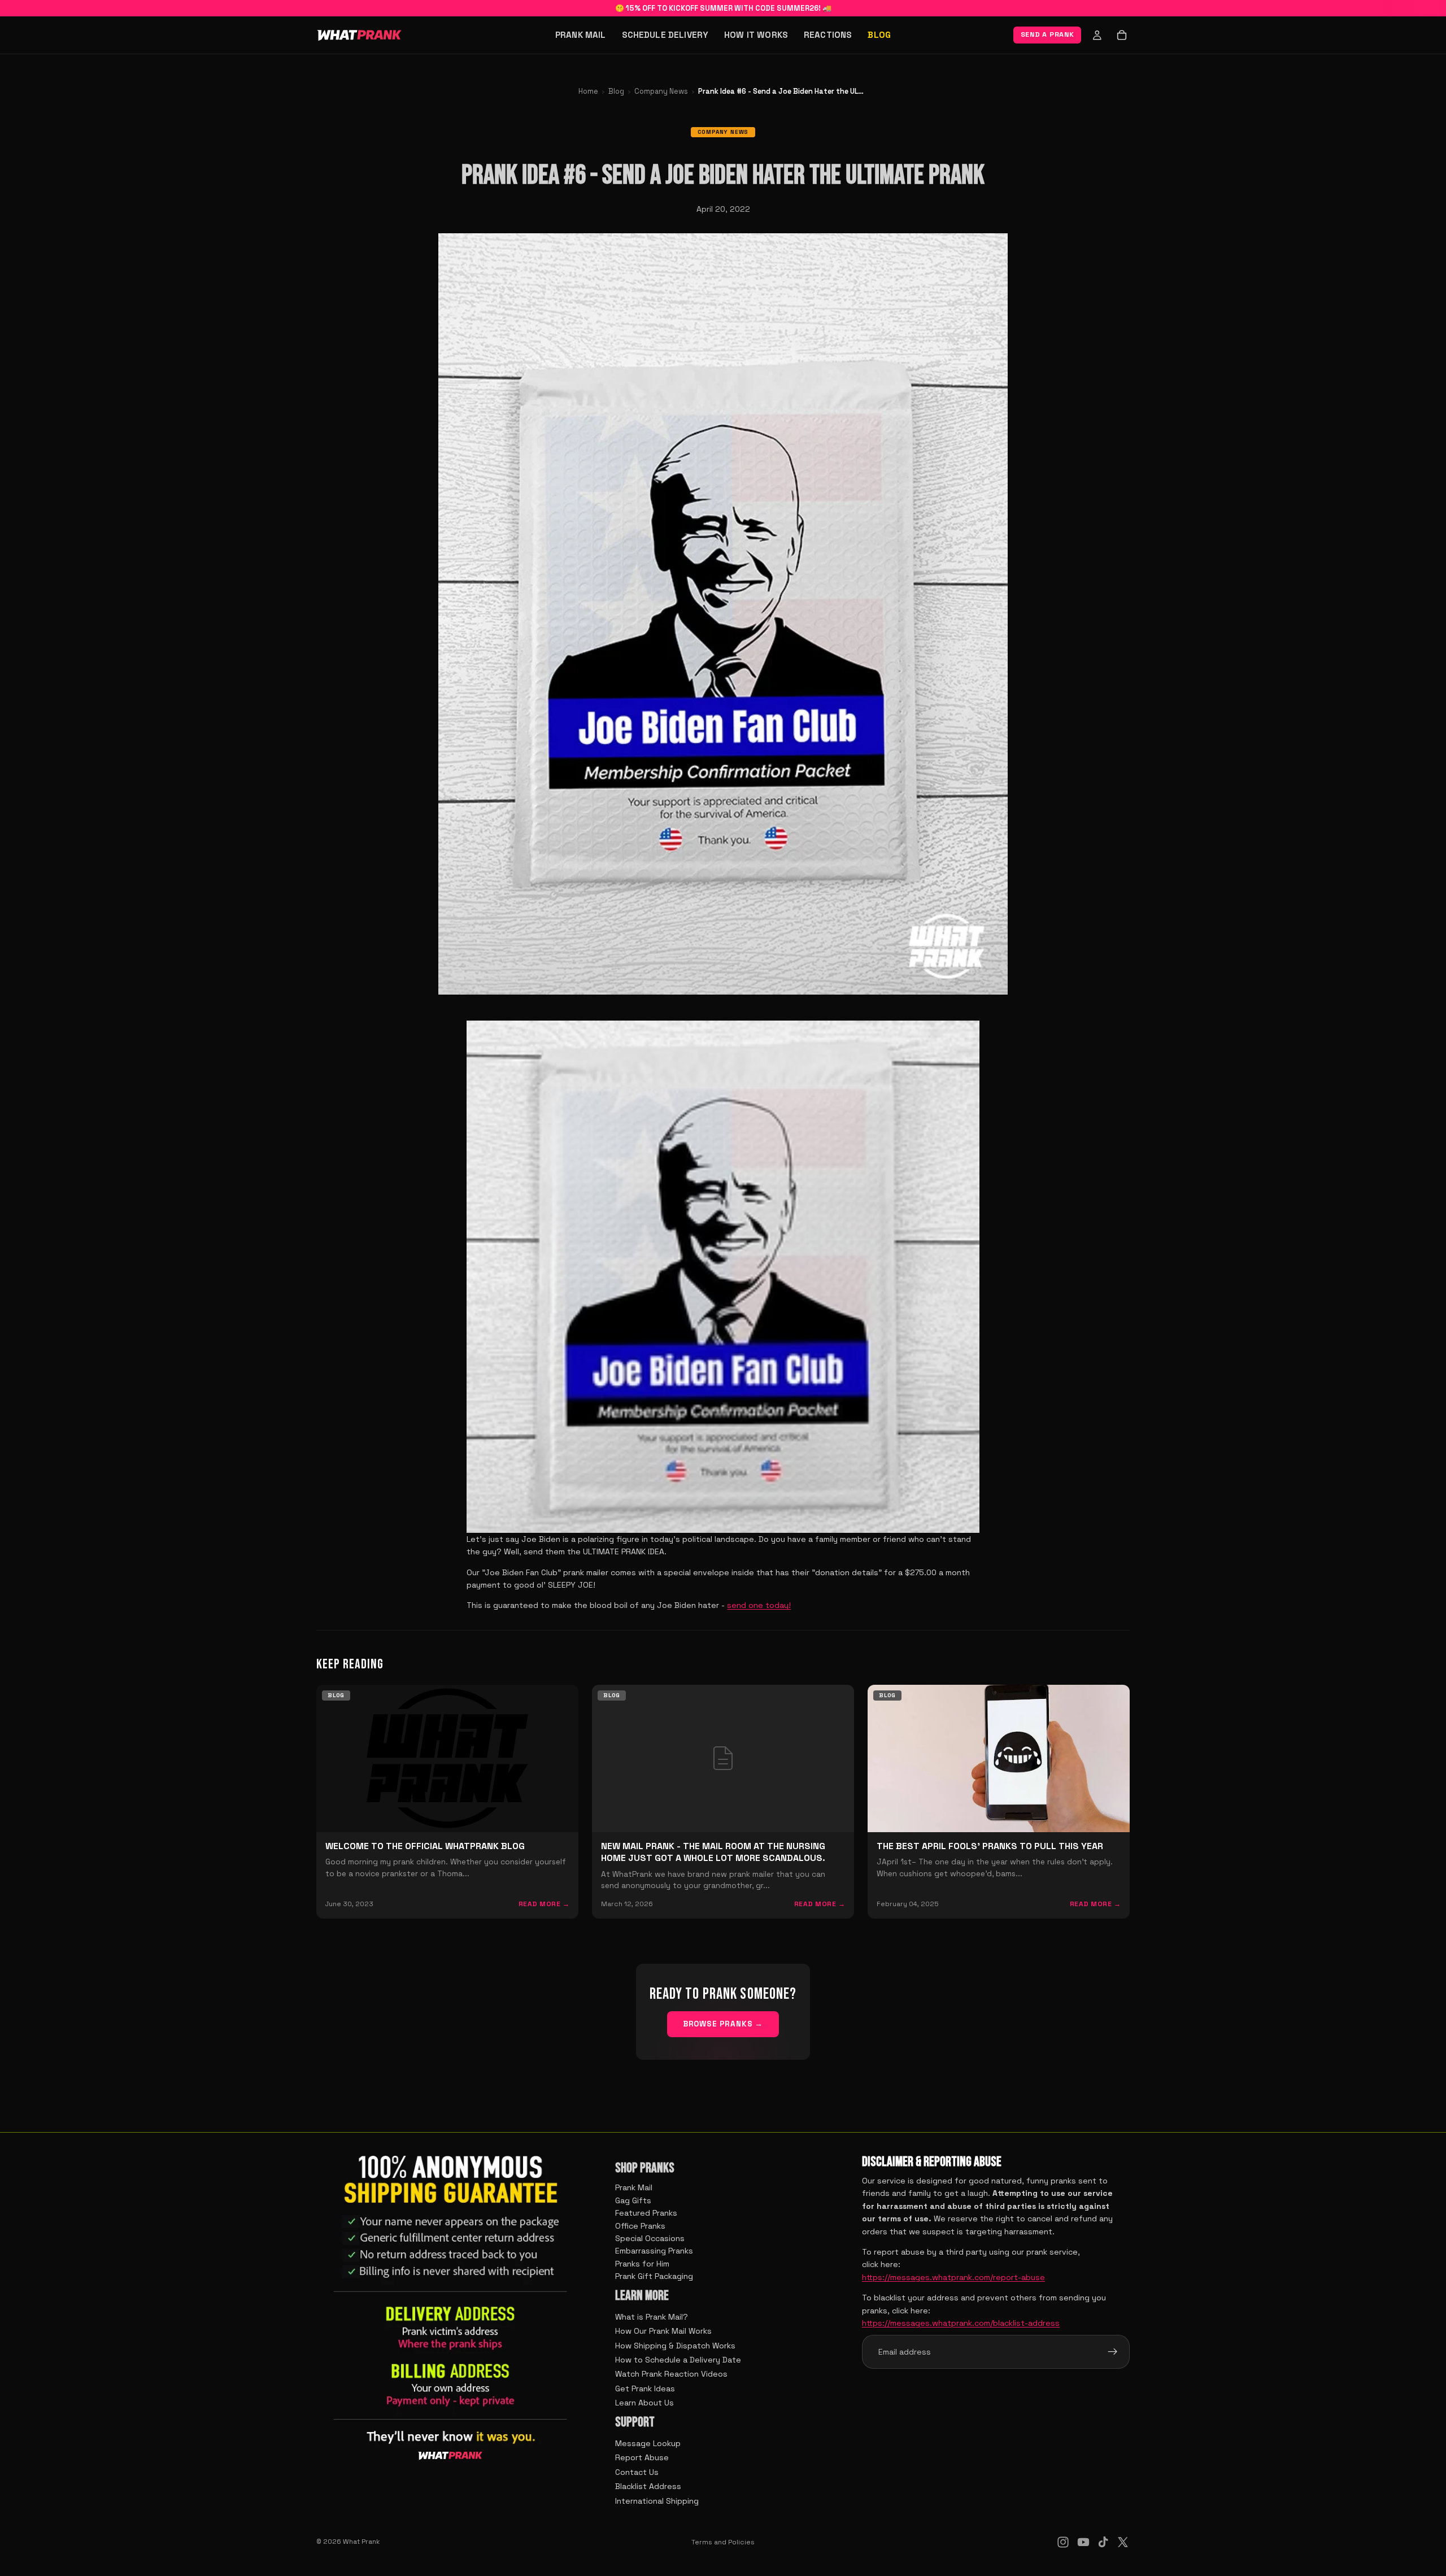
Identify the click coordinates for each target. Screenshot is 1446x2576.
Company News (661, 91)
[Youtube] (1083, 2542)
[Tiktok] (1103, 2542)
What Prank (361, 2542)
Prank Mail (581, 35)
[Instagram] (1063, 2542)
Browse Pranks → (723, 2024)
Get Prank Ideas (645, 2388)
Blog (879, 35)
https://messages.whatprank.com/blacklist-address (961, 2323)
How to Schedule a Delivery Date (678, 2360)
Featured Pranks (646, 2213)
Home (588, 91)
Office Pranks (640, 2226)
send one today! (759, 1605)
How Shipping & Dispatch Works (675, 2346)
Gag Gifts (633, 2200)
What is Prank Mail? (652, 2317)
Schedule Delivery (665, 35)
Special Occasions (650, 2238)
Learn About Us (644, 2403)
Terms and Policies (723, 2542)
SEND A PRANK (1048, 34)
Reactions (828, 35)
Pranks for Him (642, 2264)
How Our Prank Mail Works (663, 2331)
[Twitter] (1123, 2542)
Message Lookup (648, 2443)
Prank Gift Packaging (654, 2276)
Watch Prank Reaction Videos (671, 2374)
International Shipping (657, 2501)
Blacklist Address (648, 2486)
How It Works (756, 35)
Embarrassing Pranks (654, 2251)
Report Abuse (642, 2457)
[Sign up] (1113, 2352)
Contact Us (637, 2472)
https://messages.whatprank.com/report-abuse (953, 2277)
